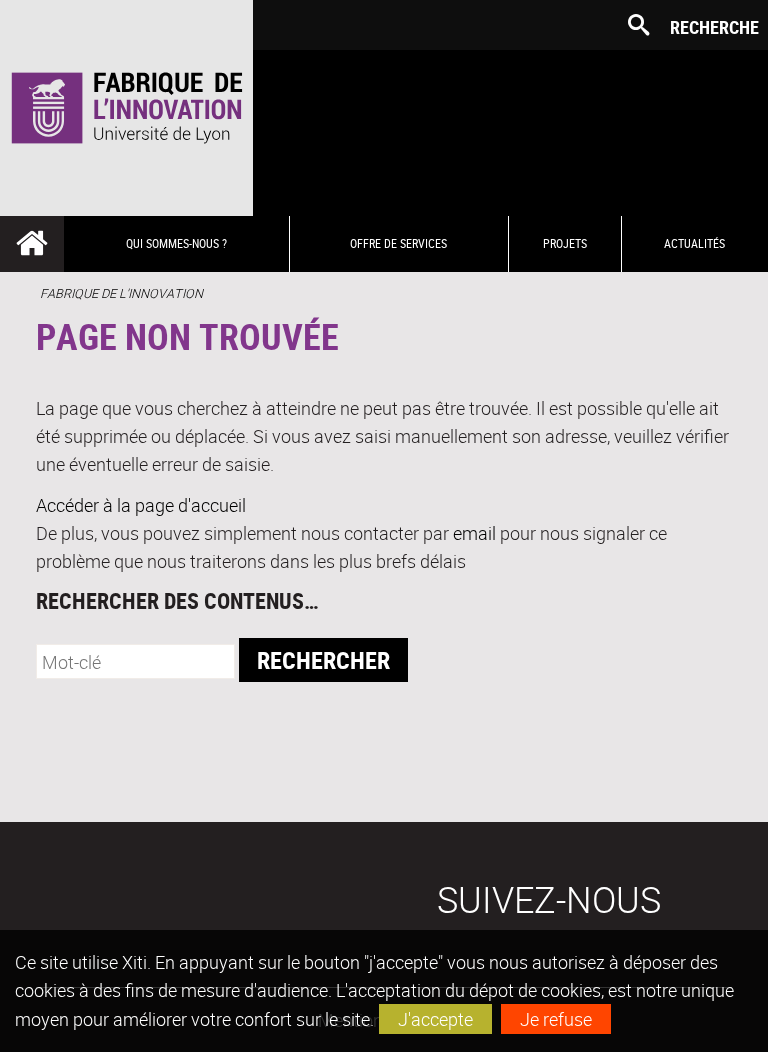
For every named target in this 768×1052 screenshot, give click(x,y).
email (474, 533)
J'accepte (435, 1019)
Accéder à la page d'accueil (141, 505)
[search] (135, 661)
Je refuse (556, 1019)
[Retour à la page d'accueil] (126, 108)
